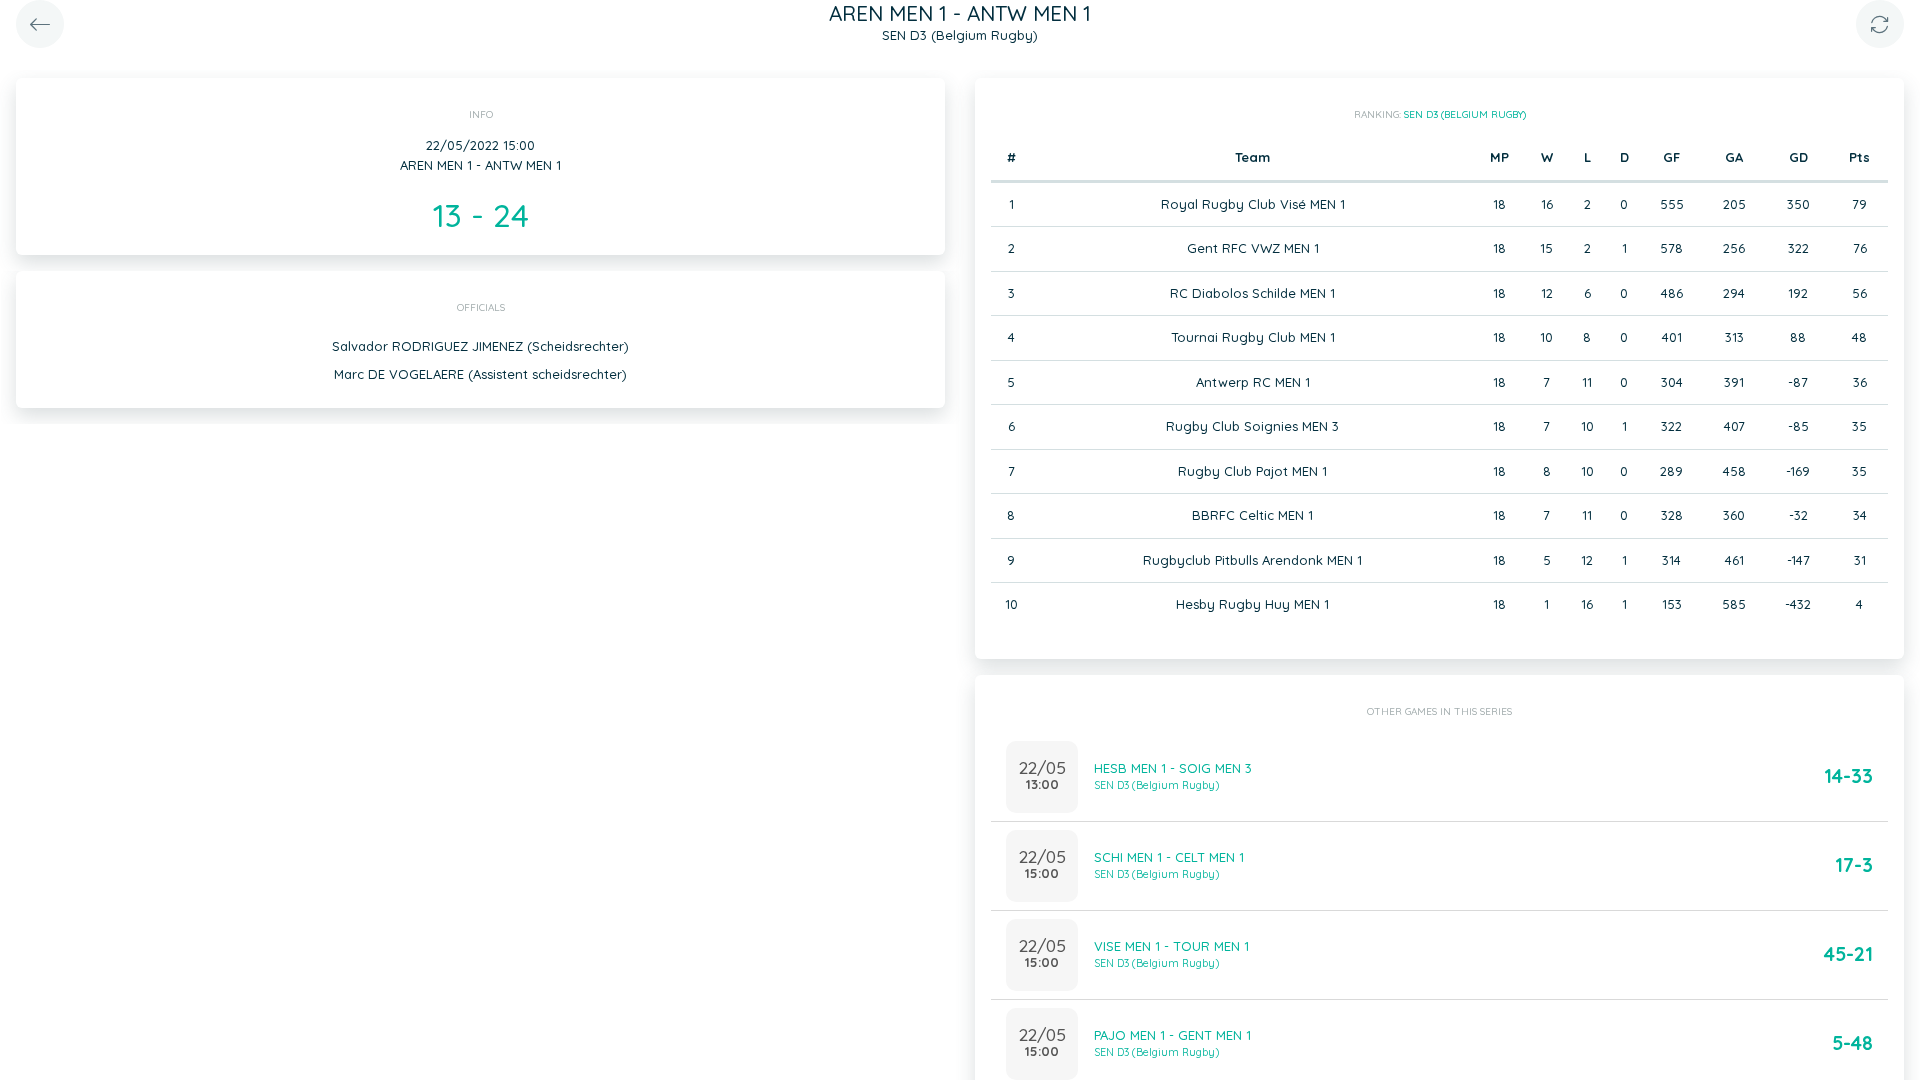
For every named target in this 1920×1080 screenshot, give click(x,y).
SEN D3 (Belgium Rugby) (1465, 114)
